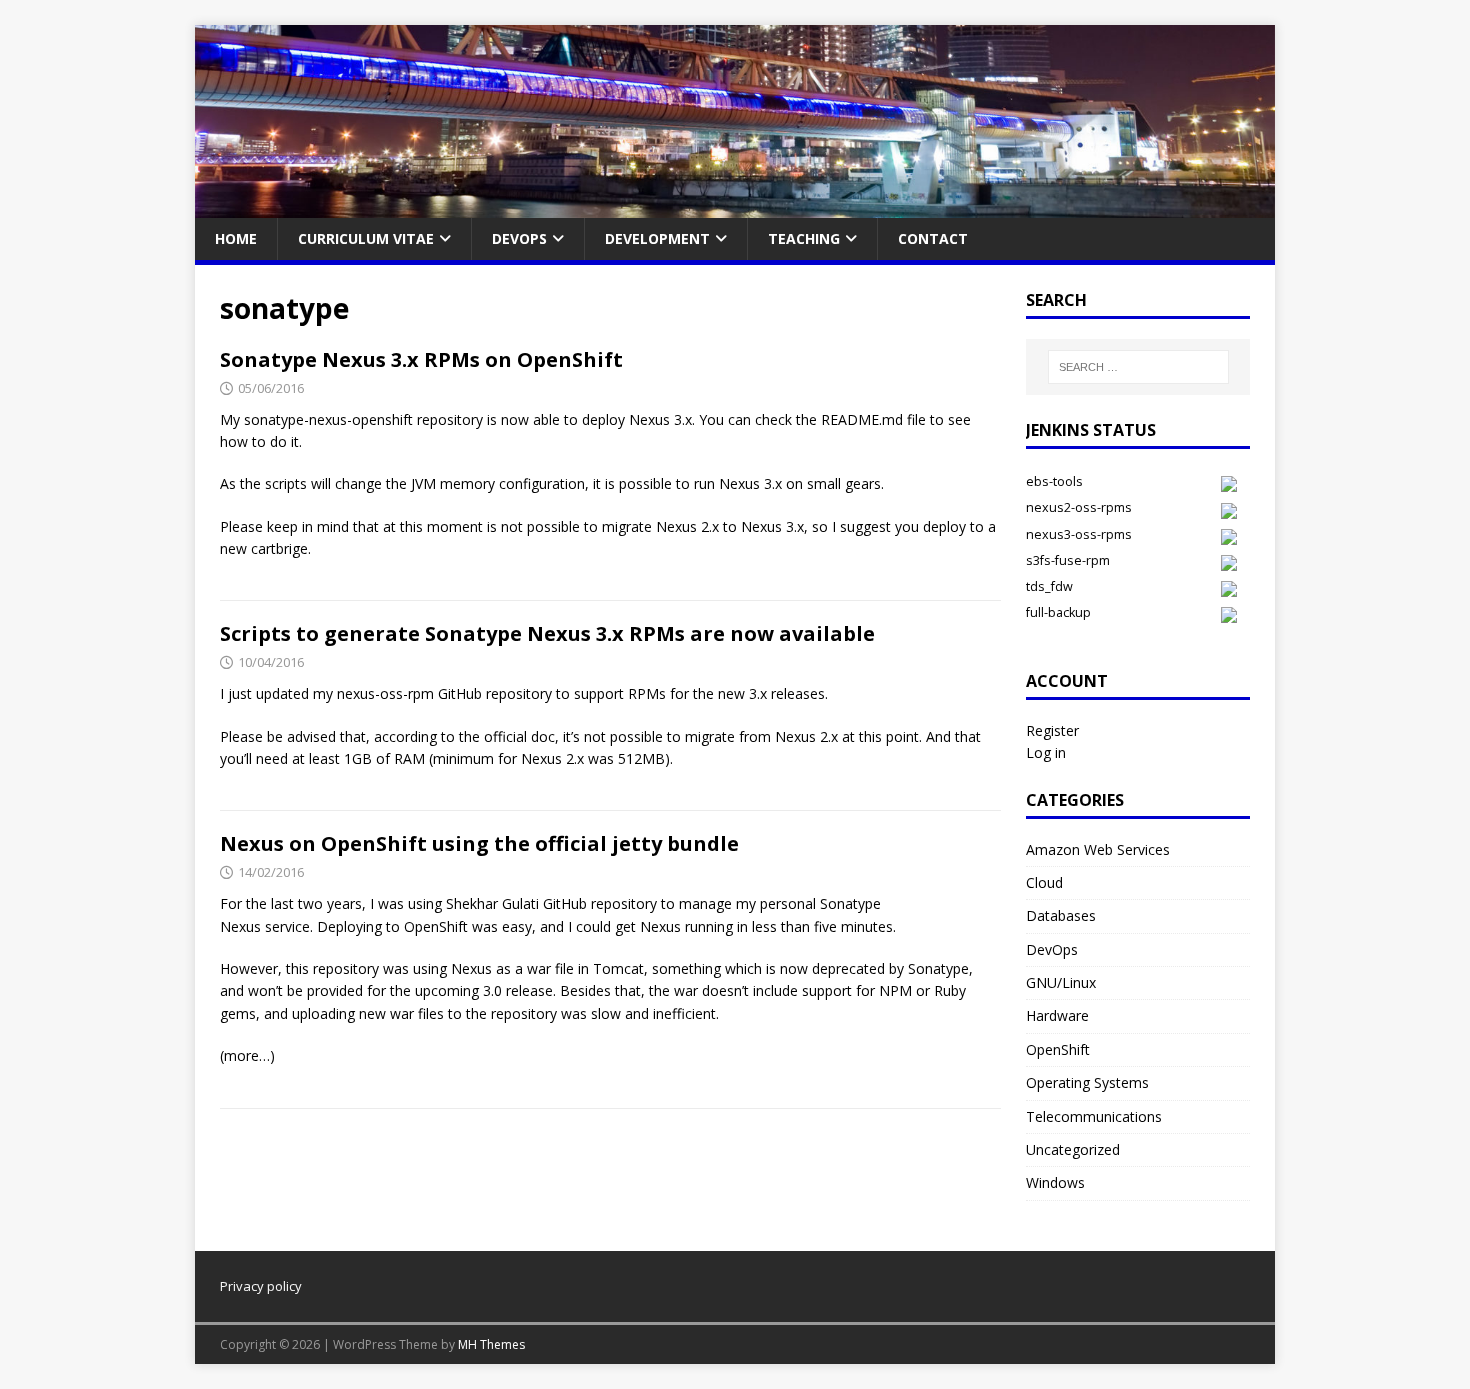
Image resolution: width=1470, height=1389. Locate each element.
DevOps (519, 238)
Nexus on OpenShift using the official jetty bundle (479, 843)
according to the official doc (464, 736)
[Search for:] (1138, 367)
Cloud (1044, 882)
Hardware (1057, 1015)
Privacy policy (261, 1286)
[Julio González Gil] (735, 206)
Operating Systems (1087, 1082)
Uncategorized (1073, 1149)
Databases (1061, 915)
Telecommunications (1094, 1116)
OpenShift (1058, 1049)
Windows (1055, 1182)
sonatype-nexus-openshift (328, 419)
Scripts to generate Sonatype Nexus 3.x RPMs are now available (547, 633)
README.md (864, 419)
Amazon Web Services (1098, 849)
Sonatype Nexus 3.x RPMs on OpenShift (421, 359)
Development (657, 238)
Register (1052, 730)
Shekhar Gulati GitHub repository (551, 903)
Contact (933, 238)
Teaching (804, 238)
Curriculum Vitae (366, 238)
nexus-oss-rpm (385, 693)
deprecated (848, 968)
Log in (1046, 752)
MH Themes (491, 1344)
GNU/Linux (1061, 982)
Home (236, 238)
